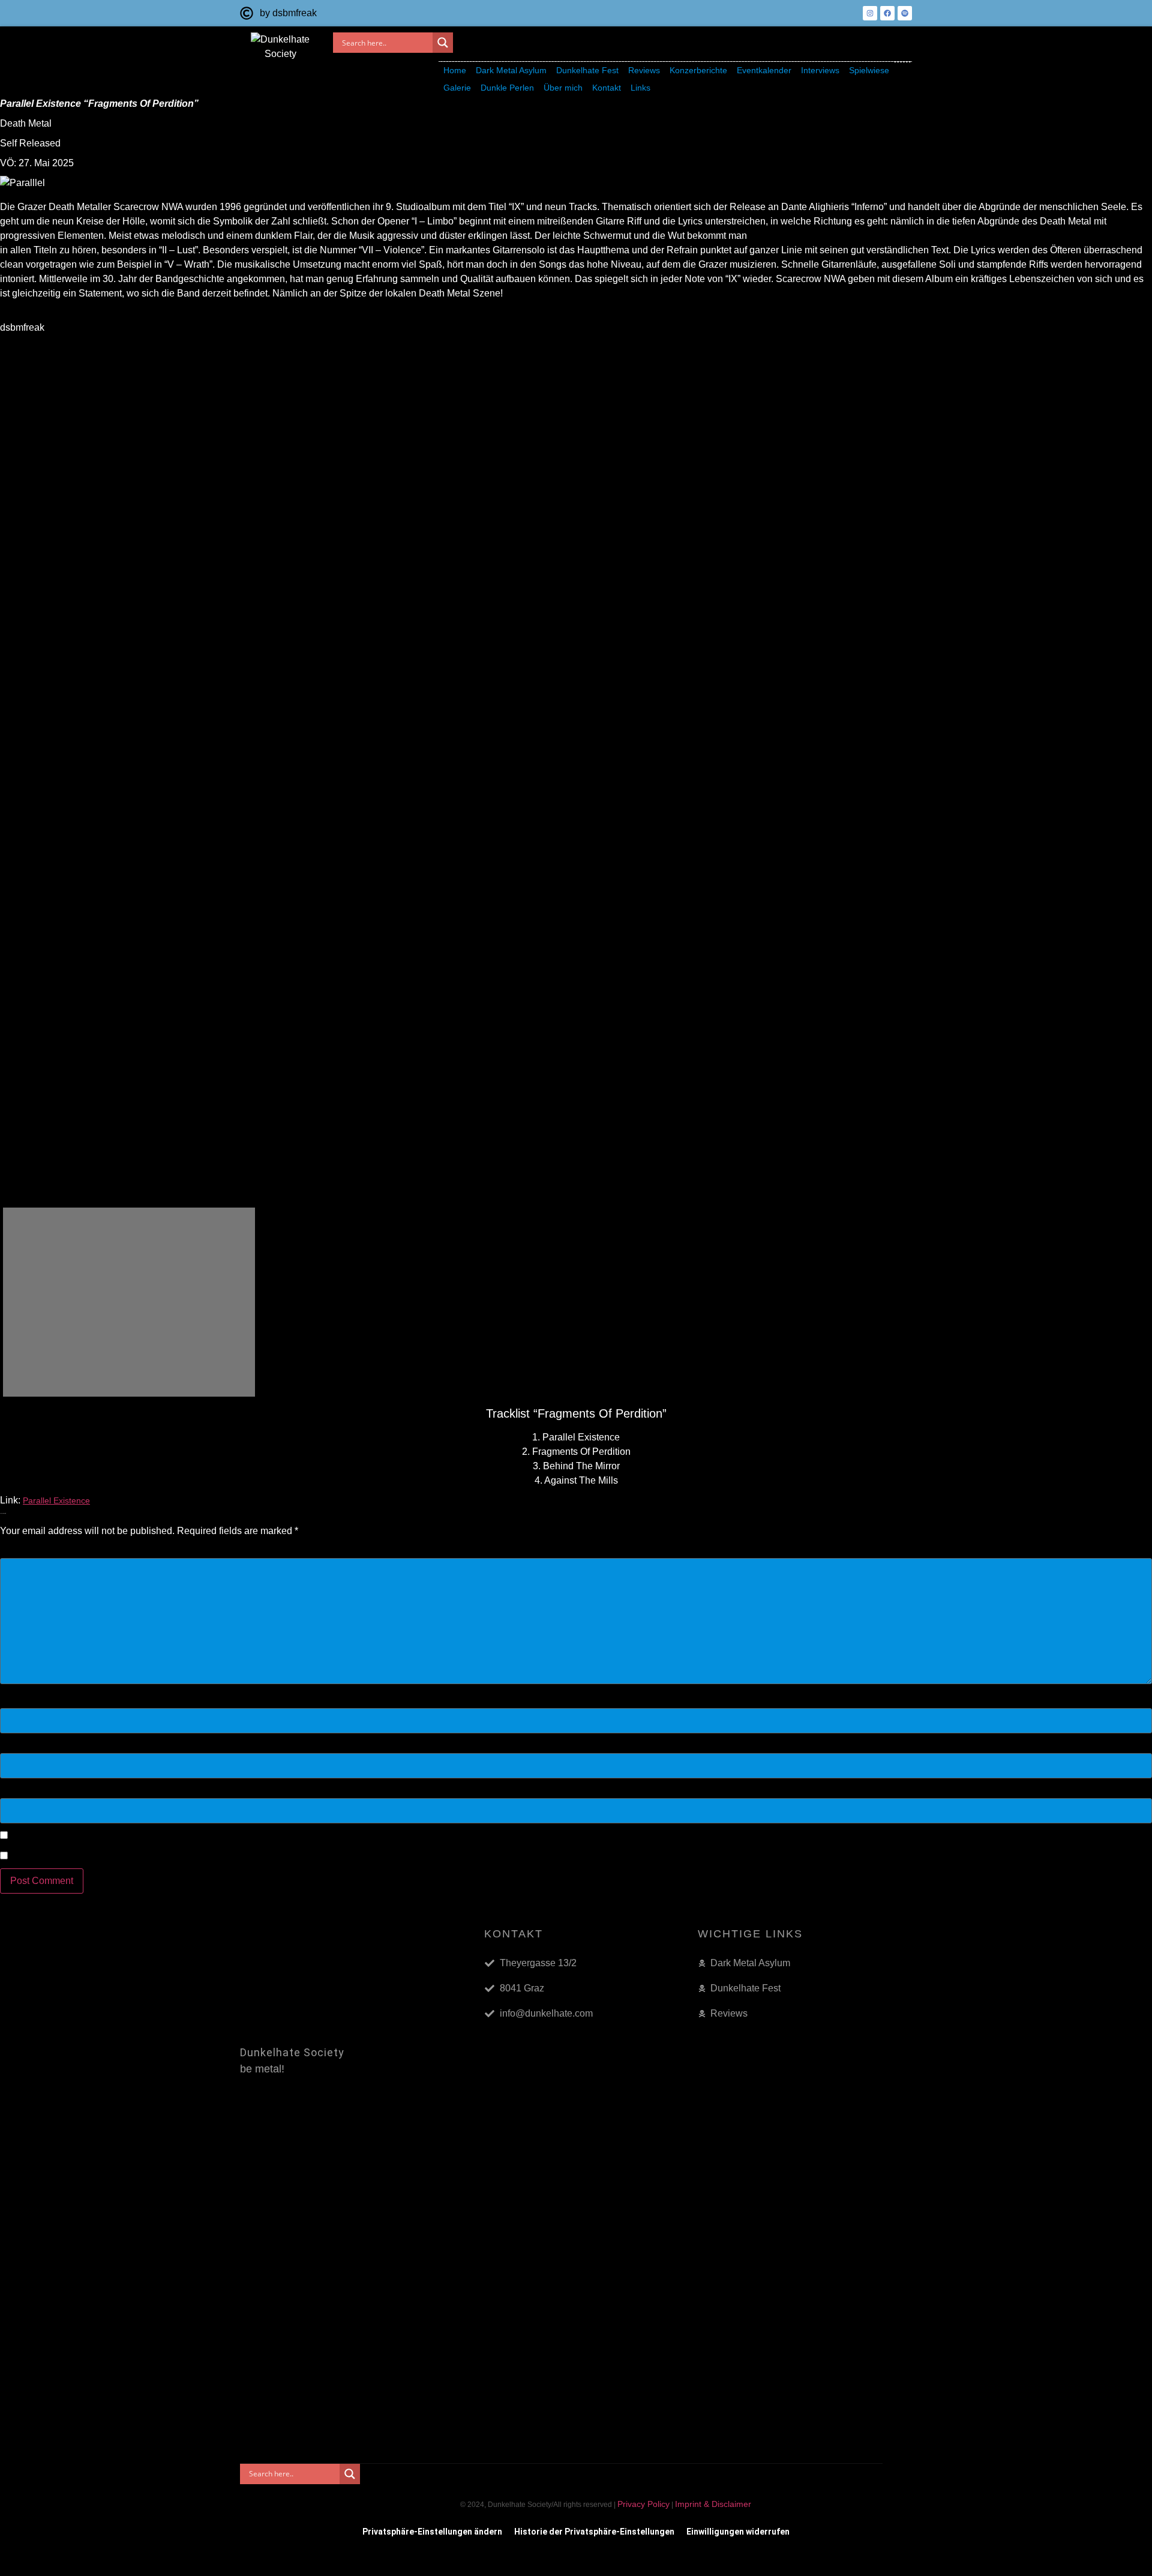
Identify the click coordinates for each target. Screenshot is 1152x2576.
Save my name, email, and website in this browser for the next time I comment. (175, 1837)
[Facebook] (887, 13)
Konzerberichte (698, 70)
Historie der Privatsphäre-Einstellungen (594, 2532)
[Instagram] (870, 13)
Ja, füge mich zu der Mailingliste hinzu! (91, 1856)
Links (640, 88)
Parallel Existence (56, 1500)
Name (16, 1702)
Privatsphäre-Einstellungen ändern (432, 2532)
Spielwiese (869, 70)
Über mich (563, 88)
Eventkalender (764, 70)
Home (455, 70)
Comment (24, 1551)
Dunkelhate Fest (587, 70)
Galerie (457, 88)
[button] (511, 71)
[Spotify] (905, 13)
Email (15, 1747)
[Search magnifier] (443, 43)
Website (17, 1792)
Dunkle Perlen (507, 88)
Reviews (644, 70)
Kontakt (607, 88)
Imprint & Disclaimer (713, 2504)
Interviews (820, 70)
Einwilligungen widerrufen (738, 2532)
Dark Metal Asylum (511, 70)
